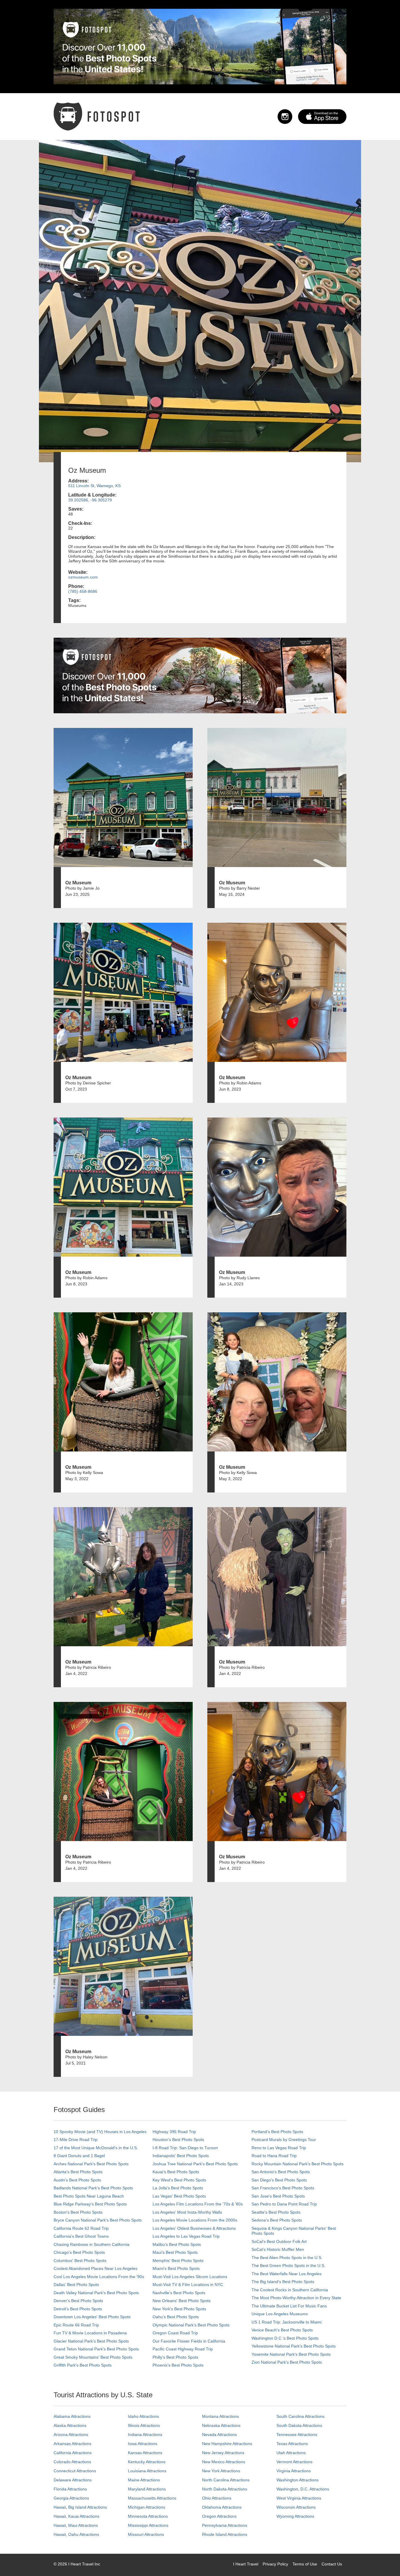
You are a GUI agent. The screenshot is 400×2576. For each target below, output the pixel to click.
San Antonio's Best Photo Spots (281, 2172)
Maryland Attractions (147, 2489)
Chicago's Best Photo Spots (79, 2252)
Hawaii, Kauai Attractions (76, 2516)
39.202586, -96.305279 (90, 500)
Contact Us (332, 2564)
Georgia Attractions (71, 2498)
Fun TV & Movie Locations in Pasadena (90, 2333)
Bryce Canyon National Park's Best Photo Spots (98, 2220)
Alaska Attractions (70, 2425)
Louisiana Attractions (147, 2471)
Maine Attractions (144, 2480)
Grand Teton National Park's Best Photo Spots (96, 2349)
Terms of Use (305, 2564)
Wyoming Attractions (295, 2516)
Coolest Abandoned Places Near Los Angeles (95, 2268)
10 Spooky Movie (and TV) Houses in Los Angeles (100, 2132)
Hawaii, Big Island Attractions (80, 2507)
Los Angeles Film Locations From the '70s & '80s (198, 2204)
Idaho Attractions (143, 2416)
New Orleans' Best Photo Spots (182, 2301)
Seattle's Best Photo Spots (276, 2212)
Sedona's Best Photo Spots (277, 2220)
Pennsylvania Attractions (225, 2525)
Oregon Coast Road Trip (175, 2333)
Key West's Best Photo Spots (179, 2180)
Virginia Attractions (294, 2471)
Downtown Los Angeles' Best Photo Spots (92, 2317)
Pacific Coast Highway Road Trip (183, 2349)
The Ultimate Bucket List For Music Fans (289, 2306)
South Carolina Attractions (300, 2416)
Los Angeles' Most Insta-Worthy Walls (187, 2212)
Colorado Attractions (72, 2462)
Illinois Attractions (144, 2425)
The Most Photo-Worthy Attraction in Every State (296, 2298)
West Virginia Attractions (299, 2498)
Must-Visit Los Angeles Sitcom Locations (190, 2277)
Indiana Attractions (145, 2435)
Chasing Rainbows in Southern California (92, 2244)
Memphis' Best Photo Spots (178, 2261)
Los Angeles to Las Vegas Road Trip (186, 2236)
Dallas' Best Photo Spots (76, 2285)
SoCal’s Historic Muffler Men (278, 2249)
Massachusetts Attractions (152, 2498)
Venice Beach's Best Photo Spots (282, 2330)
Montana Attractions (220, 2416)
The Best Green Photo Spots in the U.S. (288, 2265)
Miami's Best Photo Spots (176, 2268)
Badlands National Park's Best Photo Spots (93, 2188)
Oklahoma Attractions (222, 2507)
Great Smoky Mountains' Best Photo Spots (93, 2357)
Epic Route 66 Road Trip (76, 2325)
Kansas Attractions (145, 2453)
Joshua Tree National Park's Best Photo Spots (195, 2164)
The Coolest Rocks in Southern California (290, 2290)
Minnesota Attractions (148, 2516)
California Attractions (73, 2453)
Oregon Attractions (219, 2516)
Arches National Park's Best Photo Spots (91, 2164)
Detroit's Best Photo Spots (78, 2309)
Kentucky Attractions (147, 2462)
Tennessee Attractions (297, 2435)
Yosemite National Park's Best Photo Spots (291, 2354)
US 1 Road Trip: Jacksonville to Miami (287, 2322)
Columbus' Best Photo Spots (80, 2261)
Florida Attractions (70, 2489)
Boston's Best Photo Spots (78, 2212)
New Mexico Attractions (224, 2462)
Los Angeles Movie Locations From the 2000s (195, 2220)
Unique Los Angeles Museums (280, 2314)
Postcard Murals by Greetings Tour (284, 2140)
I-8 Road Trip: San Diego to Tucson (185, 2148)
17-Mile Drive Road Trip (76, 2140)
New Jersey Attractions (223, 2453)
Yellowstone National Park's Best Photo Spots (294, 2346)
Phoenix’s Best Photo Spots (178, 2365)
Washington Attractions (298, 2480)
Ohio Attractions (217, 2498)
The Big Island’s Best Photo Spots (283, 2282)
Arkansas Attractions (72, 2444)
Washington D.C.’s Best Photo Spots (285, 2338)
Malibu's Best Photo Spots (177, 2244)
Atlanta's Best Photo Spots (78, 2172)
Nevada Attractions (219, 2435)
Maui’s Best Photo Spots (175, 2252)
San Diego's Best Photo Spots (279, 2180)
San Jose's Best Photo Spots (278, 2196)
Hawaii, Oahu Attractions (76, 2534)
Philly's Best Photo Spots (175, 2357)
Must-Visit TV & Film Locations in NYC (188, 2285)
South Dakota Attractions (299, 2425)
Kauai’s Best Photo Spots (176, 2172)
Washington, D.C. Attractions (303, 2489)
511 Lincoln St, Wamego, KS (94, 486)
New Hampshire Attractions (227, 2444)
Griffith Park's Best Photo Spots (83, 2365)
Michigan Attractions (147, 2507)
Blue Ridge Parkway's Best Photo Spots (90, 2204)
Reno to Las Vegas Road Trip (279, 2148)
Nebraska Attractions (221, 2425)
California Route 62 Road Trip (81, 2228)
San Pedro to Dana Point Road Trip (284, 2204)
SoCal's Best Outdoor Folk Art (279, 2241)
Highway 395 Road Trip (174, 2132)
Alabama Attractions (72, 2416)
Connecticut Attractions (75, 2471)
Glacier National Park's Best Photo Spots (91, 2341)
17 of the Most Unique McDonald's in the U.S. (96, 2148)
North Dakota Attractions (225, 2489)
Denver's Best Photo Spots (78, 2301)
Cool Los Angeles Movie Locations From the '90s (99, 2277)
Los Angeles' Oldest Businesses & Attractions (194, 2228)
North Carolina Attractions (226, 2480)
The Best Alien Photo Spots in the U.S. (287, 2258)
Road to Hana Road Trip (274, 2156)
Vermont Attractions (294, 2462)
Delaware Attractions (73, 2480)
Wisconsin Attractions (296, 2507)
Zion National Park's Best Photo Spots (287, 2362)
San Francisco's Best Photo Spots (283, 2188)
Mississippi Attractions (148, 2525)
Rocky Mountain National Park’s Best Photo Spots (298, 2164)
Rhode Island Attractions (225, 2534)
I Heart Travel (246, 2564)
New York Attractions (221, 2471)
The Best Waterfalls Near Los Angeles (287, 2274)
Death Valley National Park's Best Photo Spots (96, 2293)
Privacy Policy (275, 2564)
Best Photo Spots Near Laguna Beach (89, 2196)
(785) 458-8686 (83, 591)
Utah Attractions (291, 2453)
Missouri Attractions (146, 2534)
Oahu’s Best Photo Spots (176, 2317)
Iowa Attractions (143, 2444)
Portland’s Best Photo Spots (277, 2132)
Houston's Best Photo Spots (178, 2140)
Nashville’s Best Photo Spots (179, 2293)
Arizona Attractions (71, 2435)
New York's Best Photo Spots (179, 2309)
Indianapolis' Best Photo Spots (181, 2156)
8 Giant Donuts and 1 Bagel (79, 2156)
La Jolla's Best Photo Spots (178, 2188)
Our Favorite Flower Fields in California (189, 2341)
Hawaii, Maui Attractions (76, 2525)
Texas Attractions (292, 2444)
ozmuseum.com (83, 577)
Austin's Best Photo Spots (77, 2180)
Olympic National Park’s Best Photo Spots (191, 2325)
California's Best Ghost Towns (81, 2236)
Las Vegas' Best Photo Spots (179, 2196)
